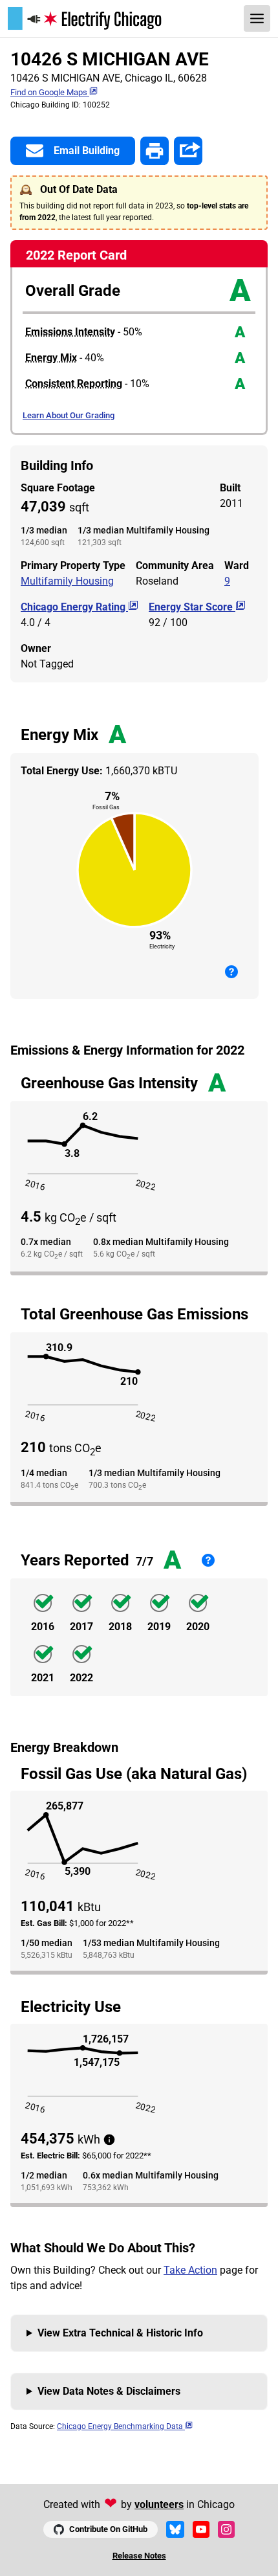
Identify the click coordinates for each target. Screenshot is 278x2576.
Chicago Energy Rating (74, 607)
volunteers (159, 2504)
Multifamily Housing (67, 581)
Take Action (190, 2270)
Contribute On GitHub (108, 2529)
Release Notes (139, 2556)
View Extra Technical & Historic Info (120, 2333)
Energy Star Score (192, 607)
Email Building (87, 151)
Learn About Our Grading (69, 415)
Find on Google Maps (50, 92)
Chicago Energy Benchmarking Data (121, 2426)
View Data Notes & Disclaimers (109, 2391)
